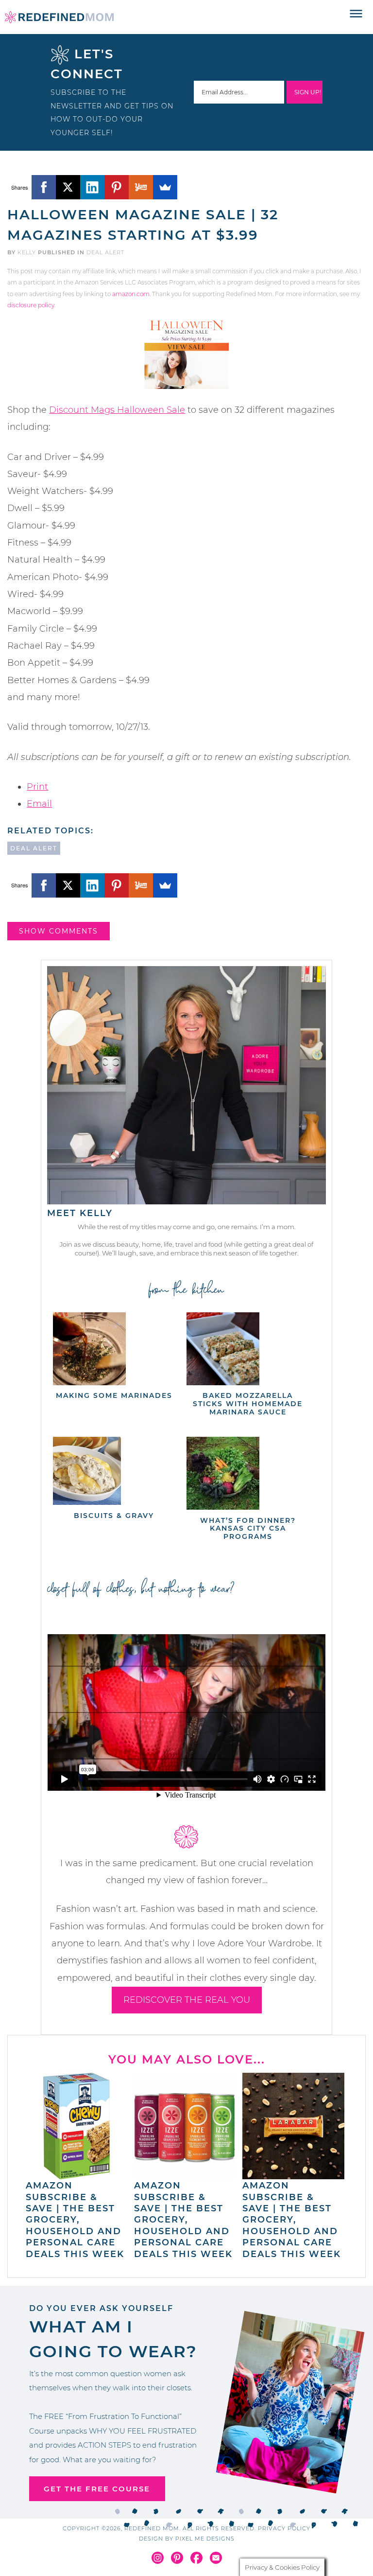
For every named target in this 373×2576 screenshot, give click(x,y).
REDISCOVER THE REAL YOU (187, 2000)
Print (37, 787)
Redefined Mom (59, 17)
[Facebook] (44, 187)
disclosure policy (31, 305)
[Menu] (356, 14)
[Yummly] (141, 187)
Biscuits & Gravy (114, 1516)
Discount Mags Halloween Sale (117, 410)
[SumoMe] (165, 187)
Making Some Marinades (114, 1395)
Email (39, 804)
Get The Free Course (97, 2489)
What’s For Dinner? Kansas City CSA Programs (248, 1529)
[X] (68, 187)
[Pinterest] (117, 187)
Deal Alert (105, 252)
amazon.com (131, 294)
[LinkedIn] (92, 187)
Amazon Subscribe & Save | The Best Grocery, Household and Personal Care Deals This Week (75, 2220)
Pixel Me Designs (205, 2539)
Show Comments (59, 931)
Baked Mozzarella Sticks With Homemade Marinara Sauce (248, 1404)
